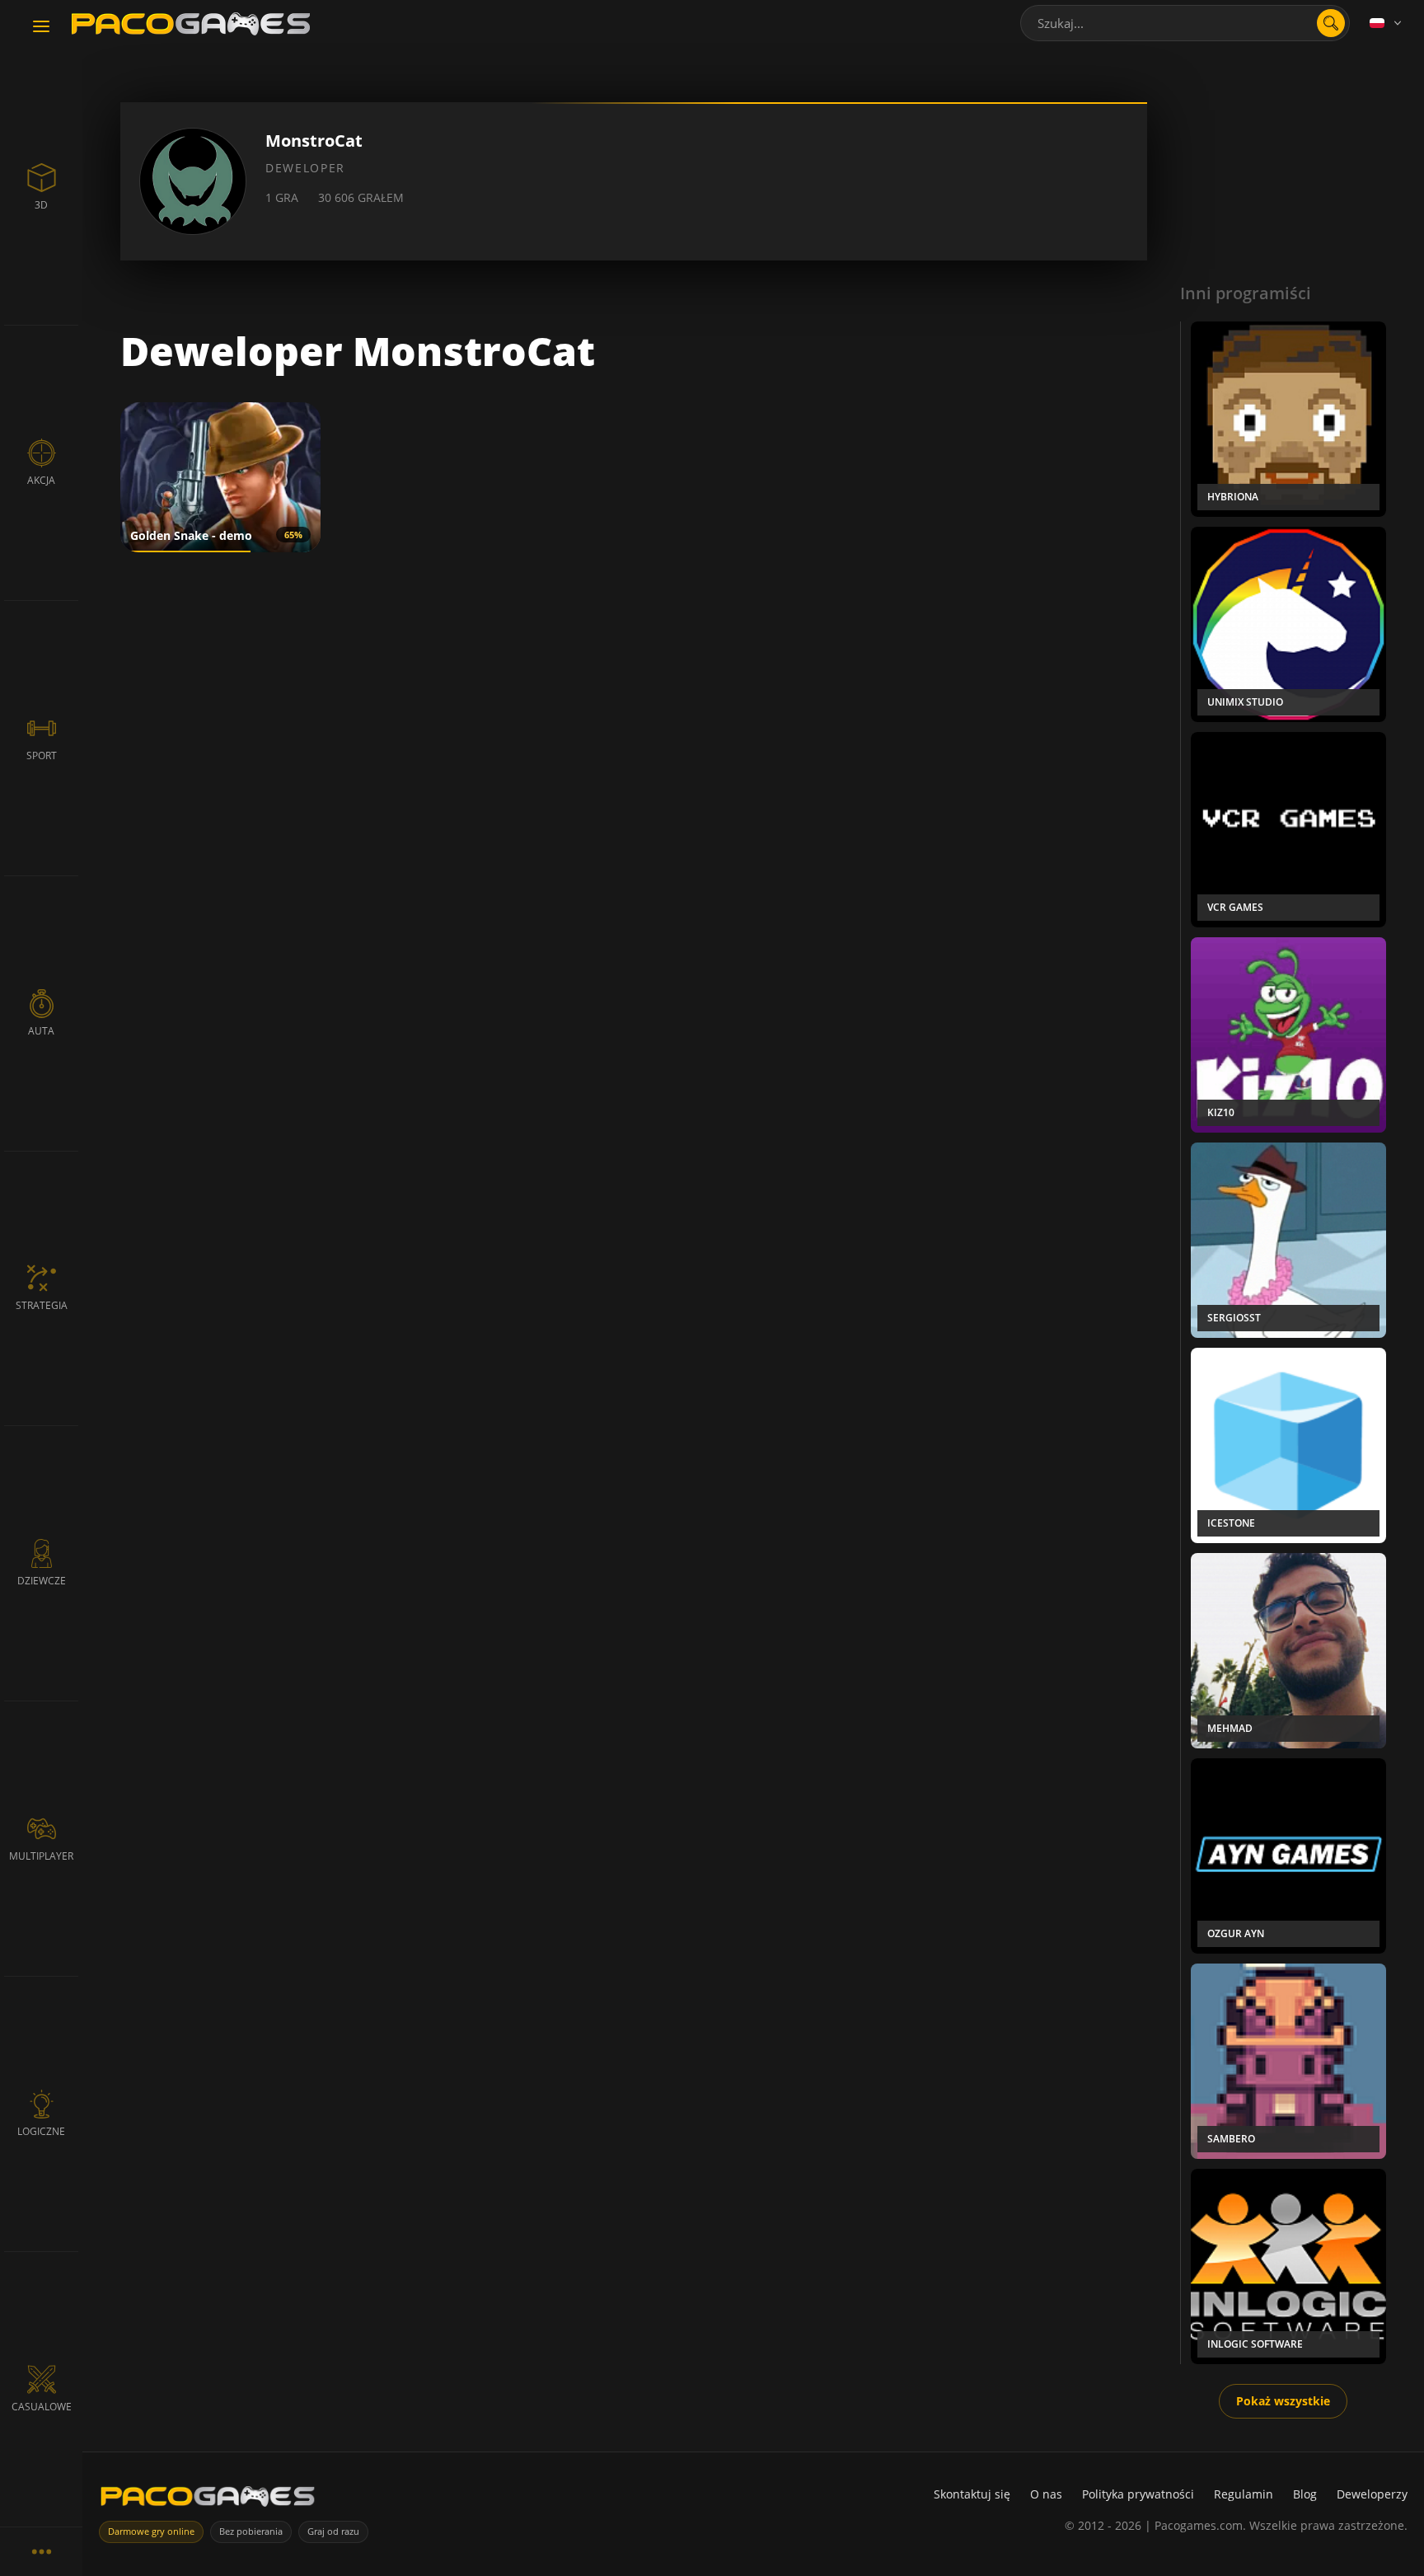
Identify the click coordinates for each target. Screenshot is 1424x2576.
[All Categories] (41, 2551)
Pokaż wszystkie (1283, 2401)
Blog (1305, 2494)
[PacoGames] (208, 2500)
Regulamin (1244, 2494)
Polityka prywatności (1138, 2494)
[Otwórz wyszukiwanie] (1331, 23)
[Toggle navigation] (41, 27)
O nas (1046, 2494)
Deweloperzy (1372, 2494)
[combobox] (1185, 23)
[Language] (1387, 23)
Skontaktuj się (972, 2494)
